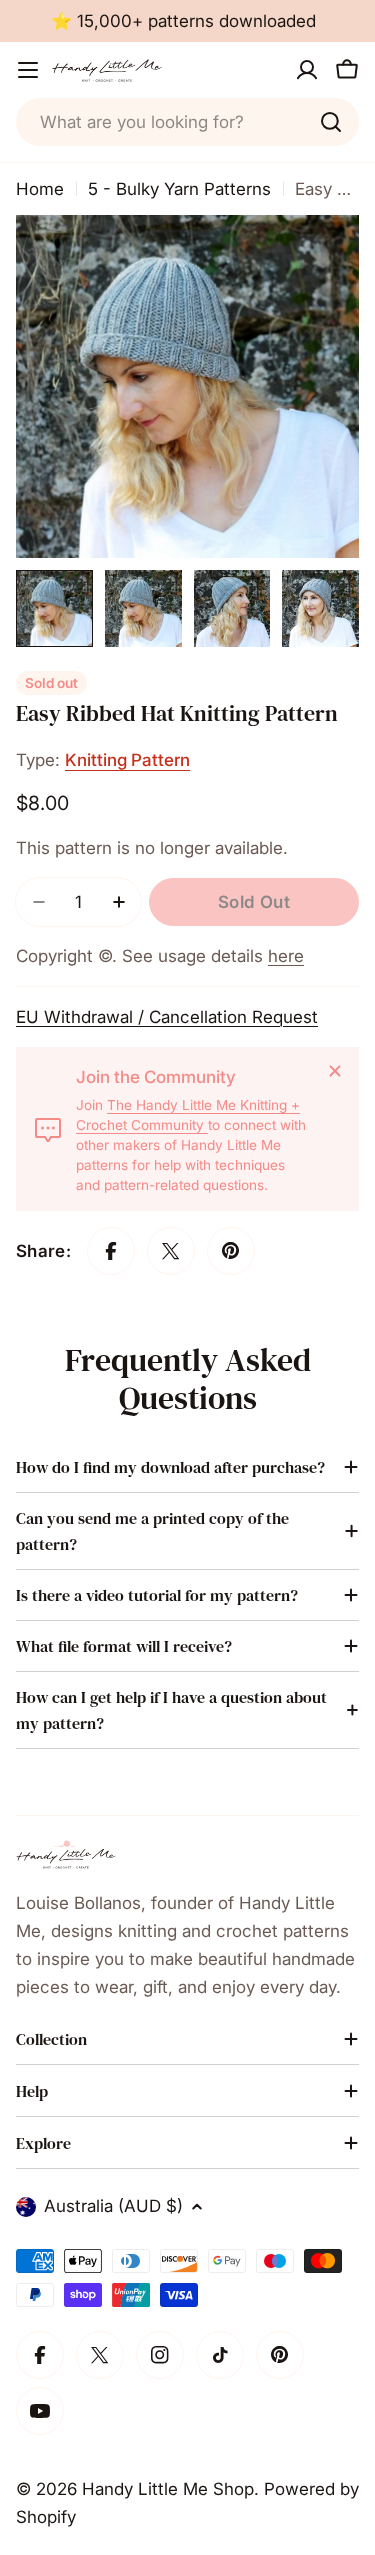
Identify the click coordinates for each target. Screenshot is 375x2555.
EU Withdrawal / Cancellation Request (167, 1017)
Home (40, 189)
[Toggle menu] (28, 70)
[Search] (331, 122)
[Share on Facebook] (111, 1251)
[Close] (335, 1071)
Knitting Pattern (127, 760)
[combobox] (187, 122)
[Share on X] (171, 1251)
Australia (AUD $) (113, 2206)
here (286, 956)
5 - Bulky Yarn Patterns (179, 189)
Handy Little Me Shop (168, 2489)
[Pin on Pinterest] (231, 1251)
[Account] (307, 70)
